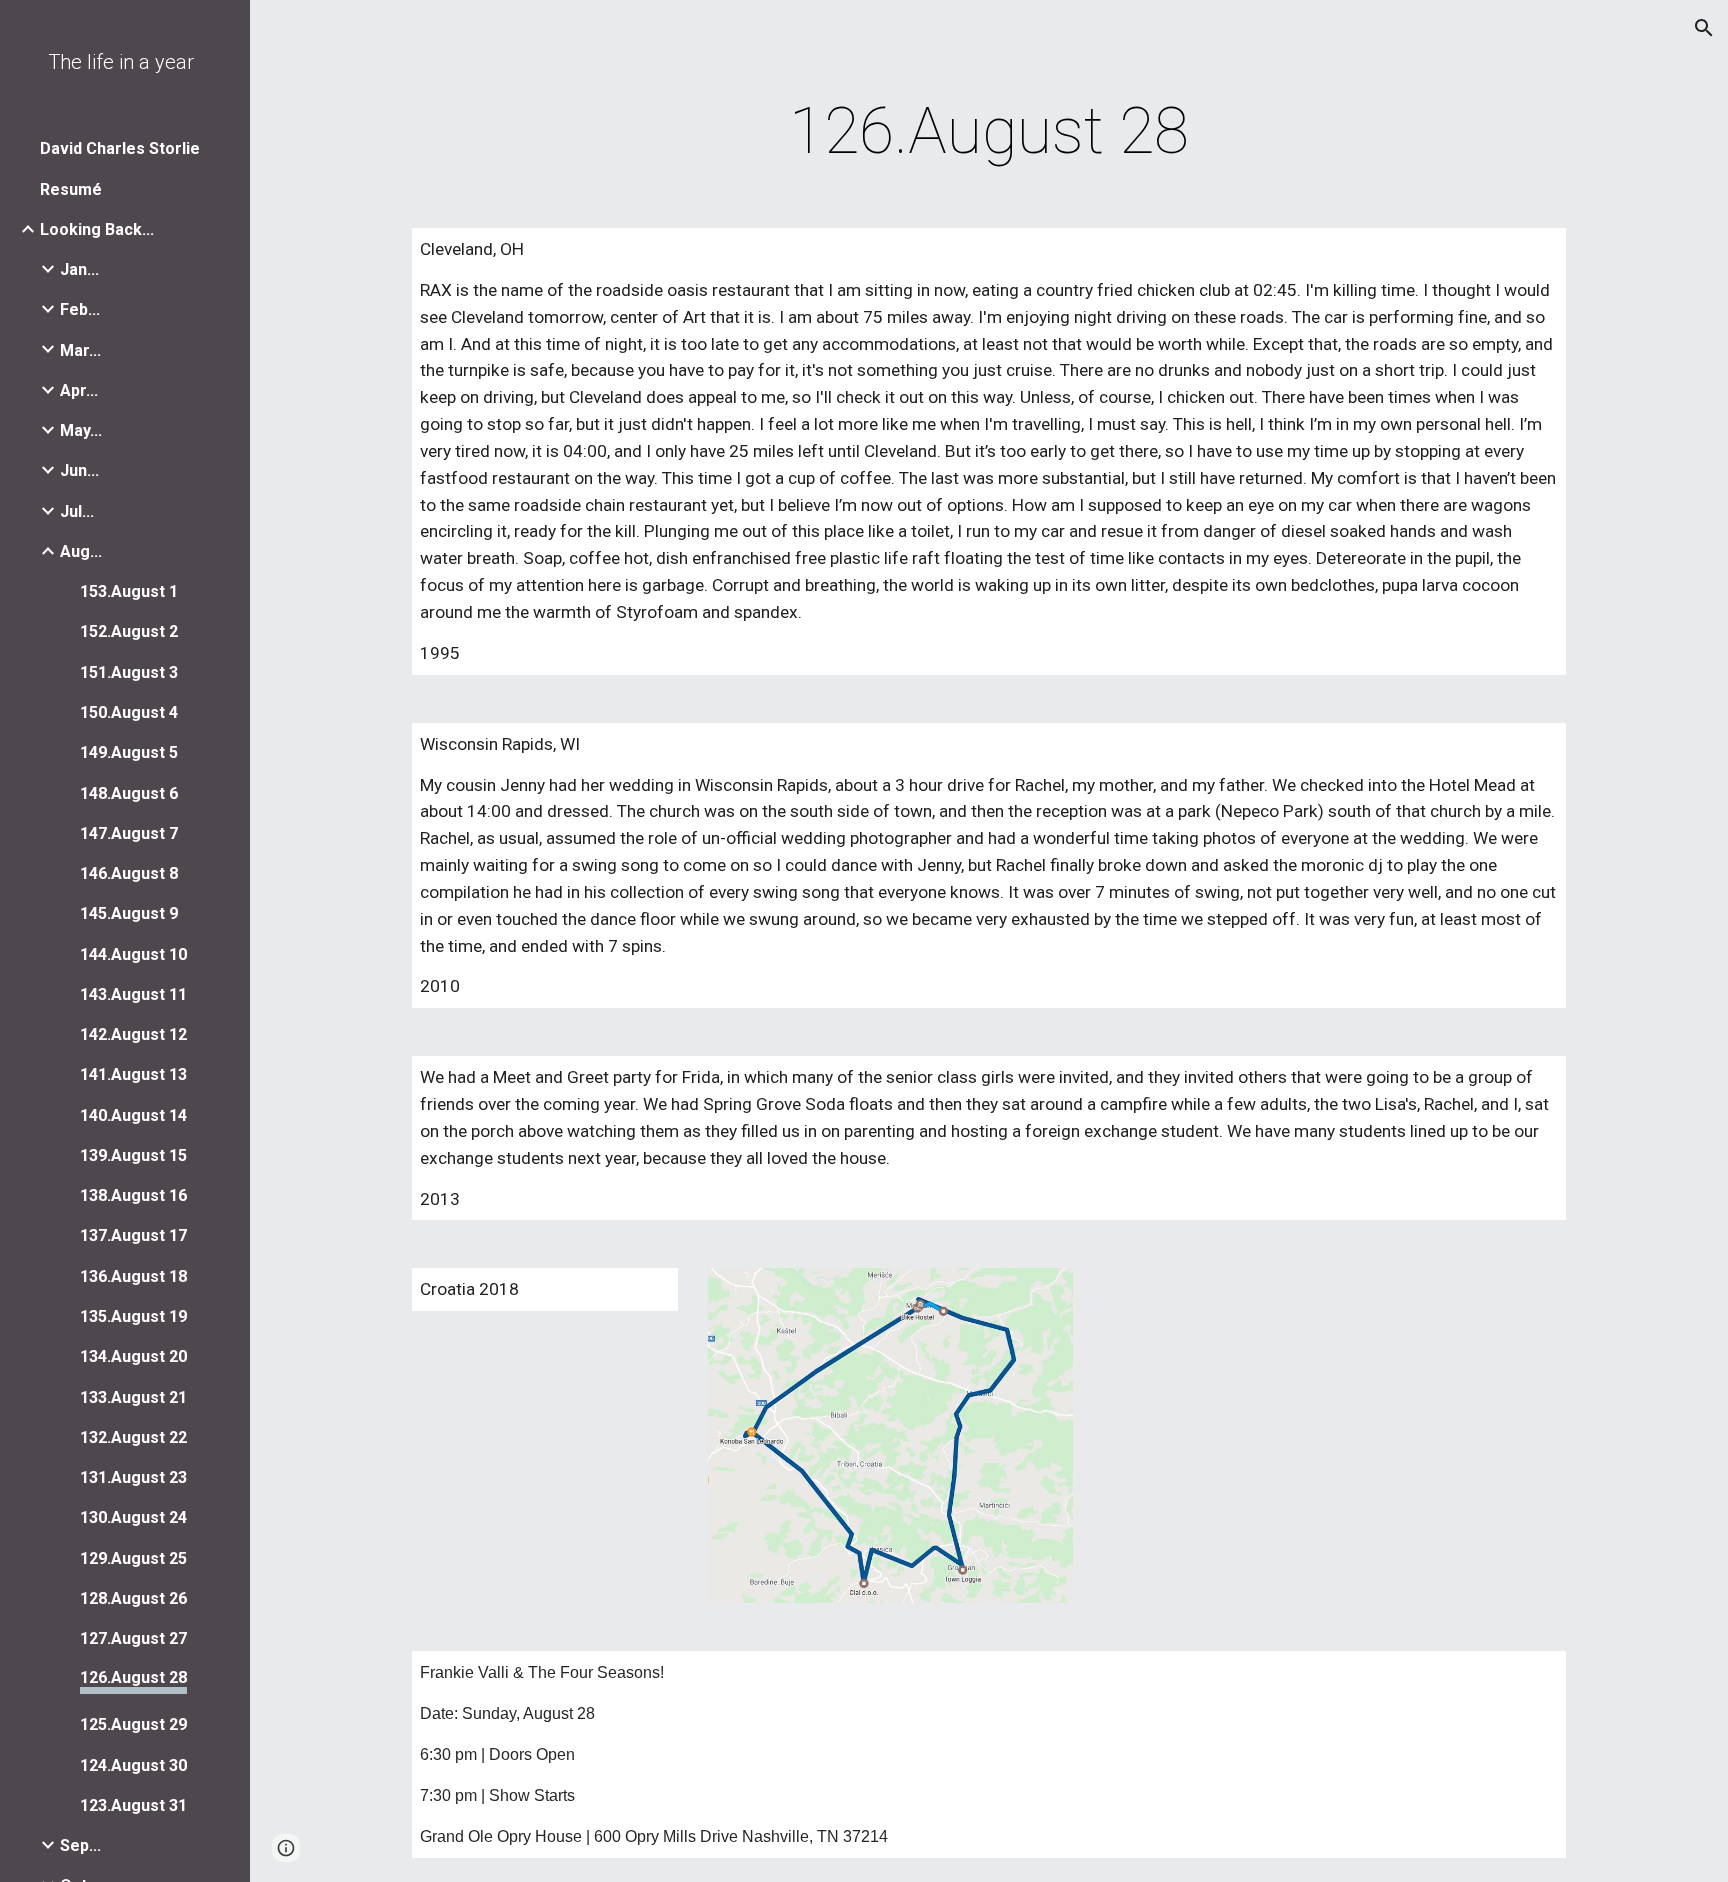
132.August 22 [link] (133, 1437)
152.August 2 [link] (129, 631)
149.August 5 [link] (129, 752)
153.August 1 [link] (129, 591)
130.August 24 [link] (133, 1517)
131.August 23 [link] (133, 1477)
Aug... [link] (81, 551)
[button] (1704, 28)
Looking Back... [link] (97, 229)
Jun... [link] (79, 470)
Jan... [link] (79, 269)
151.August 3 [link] (129, 672)
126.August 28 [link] (133, 1677)
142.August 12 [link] (133, 1034)
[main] (989, 132)
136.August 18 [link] (133, 1276)
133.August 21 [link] (133, 1397)
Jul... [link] (77, 511)
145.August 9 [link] (129, 913)
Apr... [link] (79, 390)
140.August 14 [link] (133, 1115)
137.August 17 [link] (133, 1235)
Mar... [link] (80, 350)
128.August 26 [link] (133, 1598)
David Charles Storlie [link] (120, 148)
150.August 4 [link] (129, 712)
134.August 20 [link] (133, 1356)
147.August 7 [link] (129, 833)
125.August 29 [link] (133, 1724)
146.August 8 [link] (129, 873)
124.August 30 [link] (133, 1765)
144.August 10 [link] (133, 954)
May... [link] (81, 430)
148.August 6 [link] (129, 793)
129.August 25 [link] (133, 1558)
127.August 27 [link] (133, 1638)
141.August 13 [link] (133, 1074)
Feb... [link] (80, 309)
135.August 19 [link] (133, 1316)
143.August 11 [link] (133, 994)
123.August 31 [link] (133, 1805)
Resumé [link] (71, 189)
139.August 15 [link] (133, 1155)
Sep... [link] (80, 1845)
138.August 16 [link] (133, 1195)
